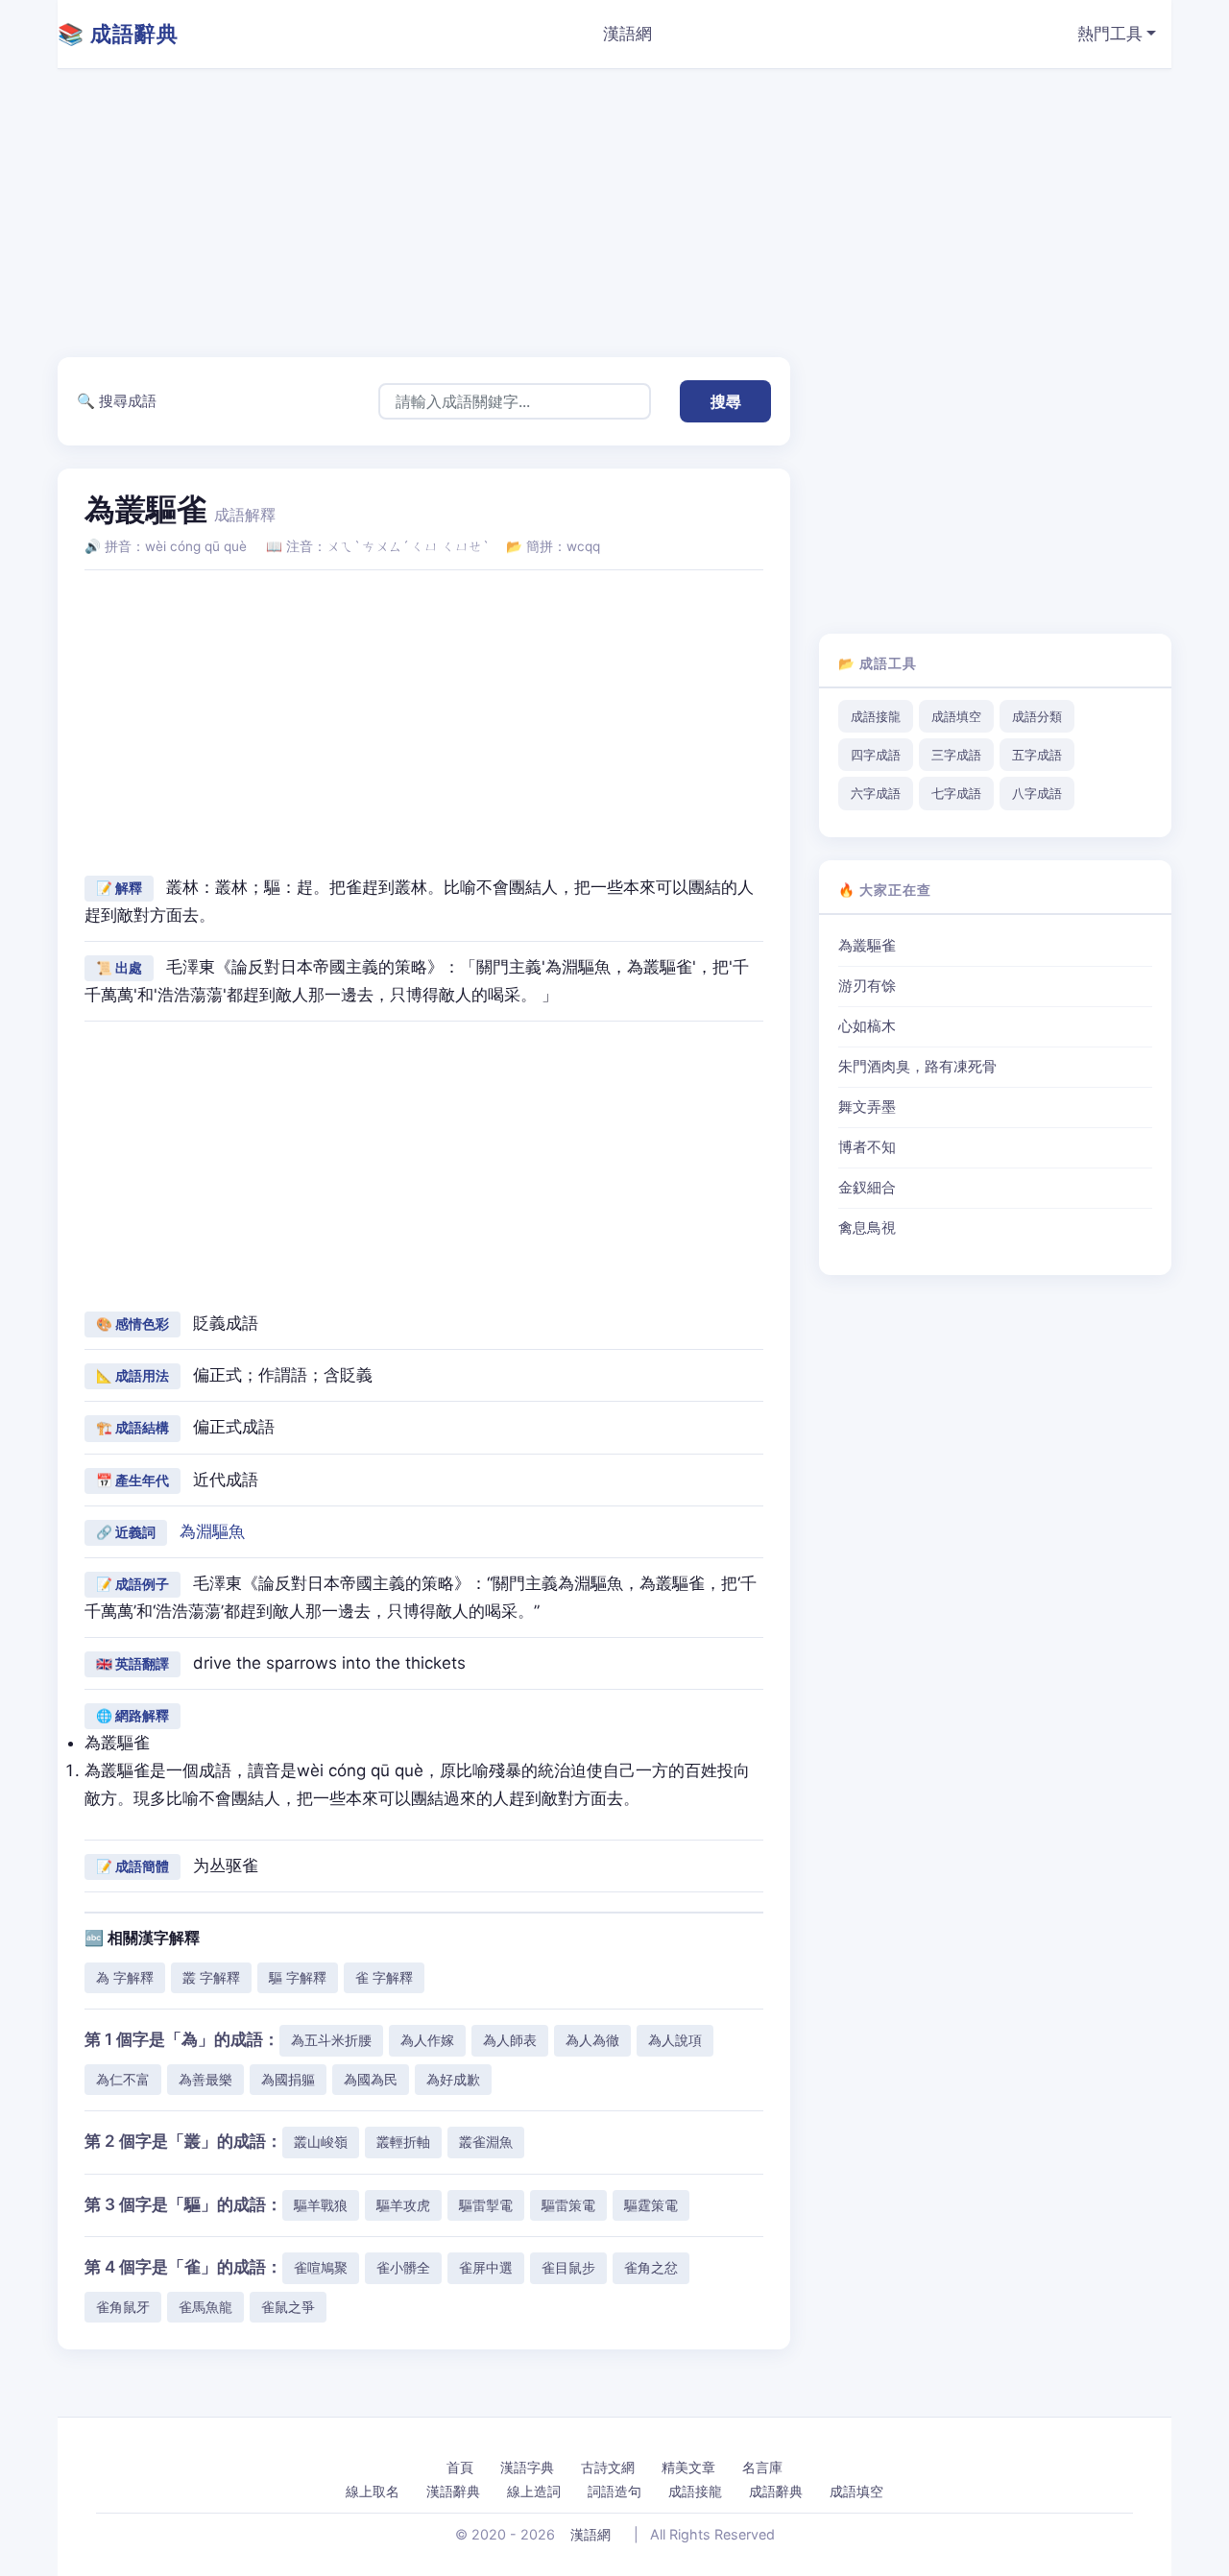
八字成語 (1037, 793)
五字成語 (1037, 755)
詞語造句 (614, 2491)
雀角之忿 (651, 2267)
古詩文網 (608, 2467)
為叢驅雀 (867, 946)
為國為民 (371, 2079)
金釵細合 (867, 1188)
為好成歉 (453, 2079)
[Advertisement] (634, 213)
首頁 (460, 2467)
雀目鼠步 (568, 2267)
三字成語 (956, 755)
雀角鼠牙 (123, 2307)
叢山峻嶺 (321, 2142)
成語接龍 (876, 716)
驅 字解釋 (298, 1977)
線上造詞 (534, 2491)
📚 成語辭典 (118, 34)
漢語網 (627, 34)
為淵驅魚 (212, 1531)
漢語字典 (527, 2467)
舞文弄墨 (867, 1107)
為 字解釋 (125, 1977)
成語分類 (1037, 716)
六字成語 (876, 793)
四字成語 (876, 755)
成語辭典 (776, 2491)
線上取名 (373, 2491)
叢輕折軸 (403, 2142)
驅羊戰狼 (321, 2205)
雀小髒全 (403, 2267)
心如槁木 (867, 1026)
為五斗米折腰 (331, 2040)
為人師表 (510, 2040)
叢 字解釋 (211, 1977)
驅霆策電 (651, 2205)
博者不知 (867, 1147)
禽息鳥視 (867, 1228)
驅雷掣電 (486, 2205)
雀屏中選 (486, 2267)
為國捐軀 (288, 2079)
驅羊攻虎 (403, 2205)
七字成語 (956, 793)
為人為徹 (592, 2040)
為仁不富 (123, 2079)
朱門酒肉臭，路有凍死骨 (917, 1067)
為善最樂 (205, 2079)
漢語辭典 (453, 2491)
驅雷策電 (568, 2205)
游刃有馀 (867, 986)
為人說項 (675, 2040)
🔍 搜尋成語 (117, 401)
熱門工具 (1110, 34)
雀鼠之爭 (288, 2307)
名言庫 (762, 2467)
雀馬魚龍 (205, 2307)
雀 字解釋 (384, 1977)
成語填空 (956, 716)
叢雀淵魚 (486, 2142)
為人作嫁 (427, 2040)
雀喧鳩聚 (321, 2267)
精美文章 (688, 2467)
